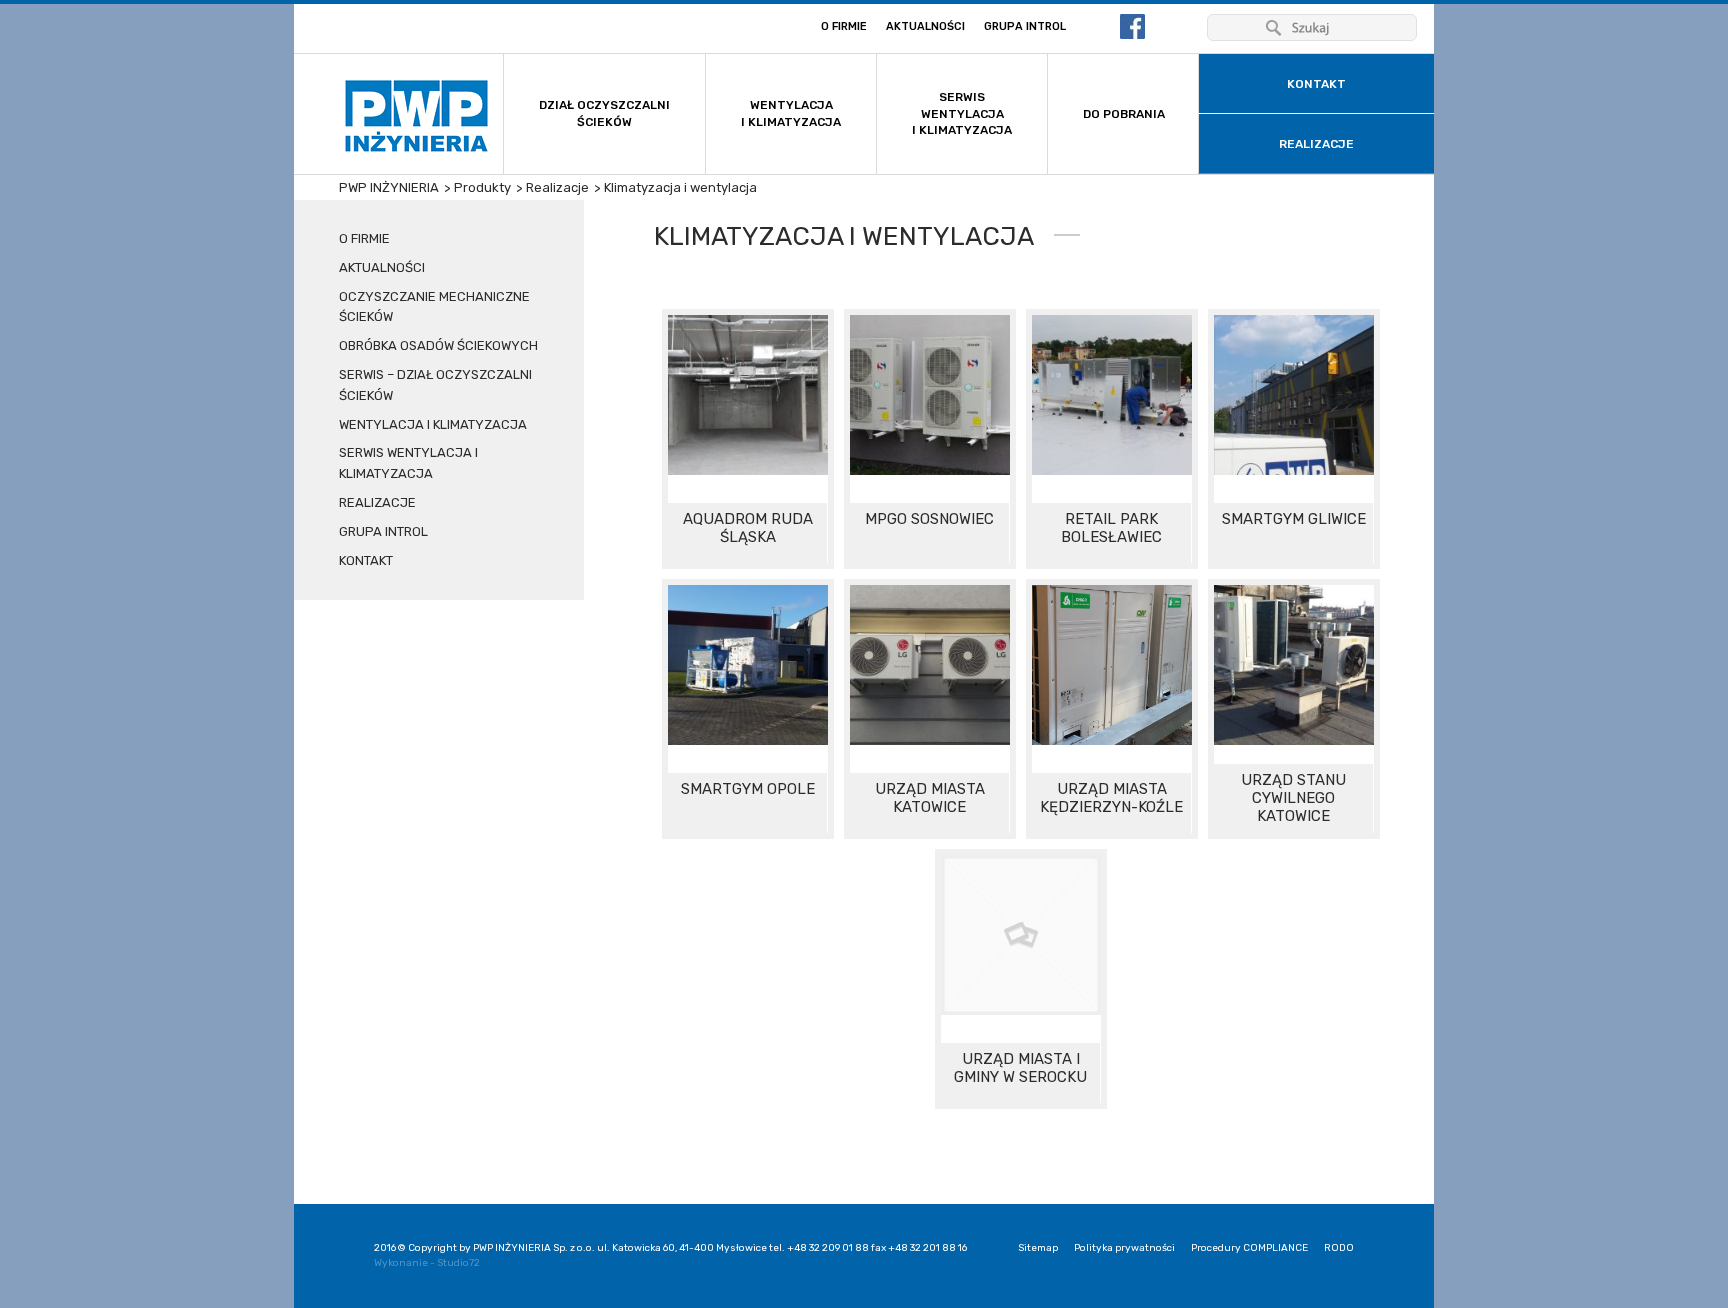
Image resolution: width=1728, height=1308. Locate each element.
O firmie (844, 26)
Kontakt (366, 560)
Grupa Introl (1025, 26)
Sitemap (1038, 1248)
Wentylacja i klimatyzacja (433, 424)
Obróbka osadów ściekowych (438, 345)
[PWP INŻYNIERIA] (416, 116)
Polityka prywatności (1124, 1248)
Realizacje (377, 502)
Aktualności (925, 26)
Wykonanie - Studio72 (427, 1263)
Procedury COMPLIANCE (1249, 1248)
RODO (1339, 1248)
